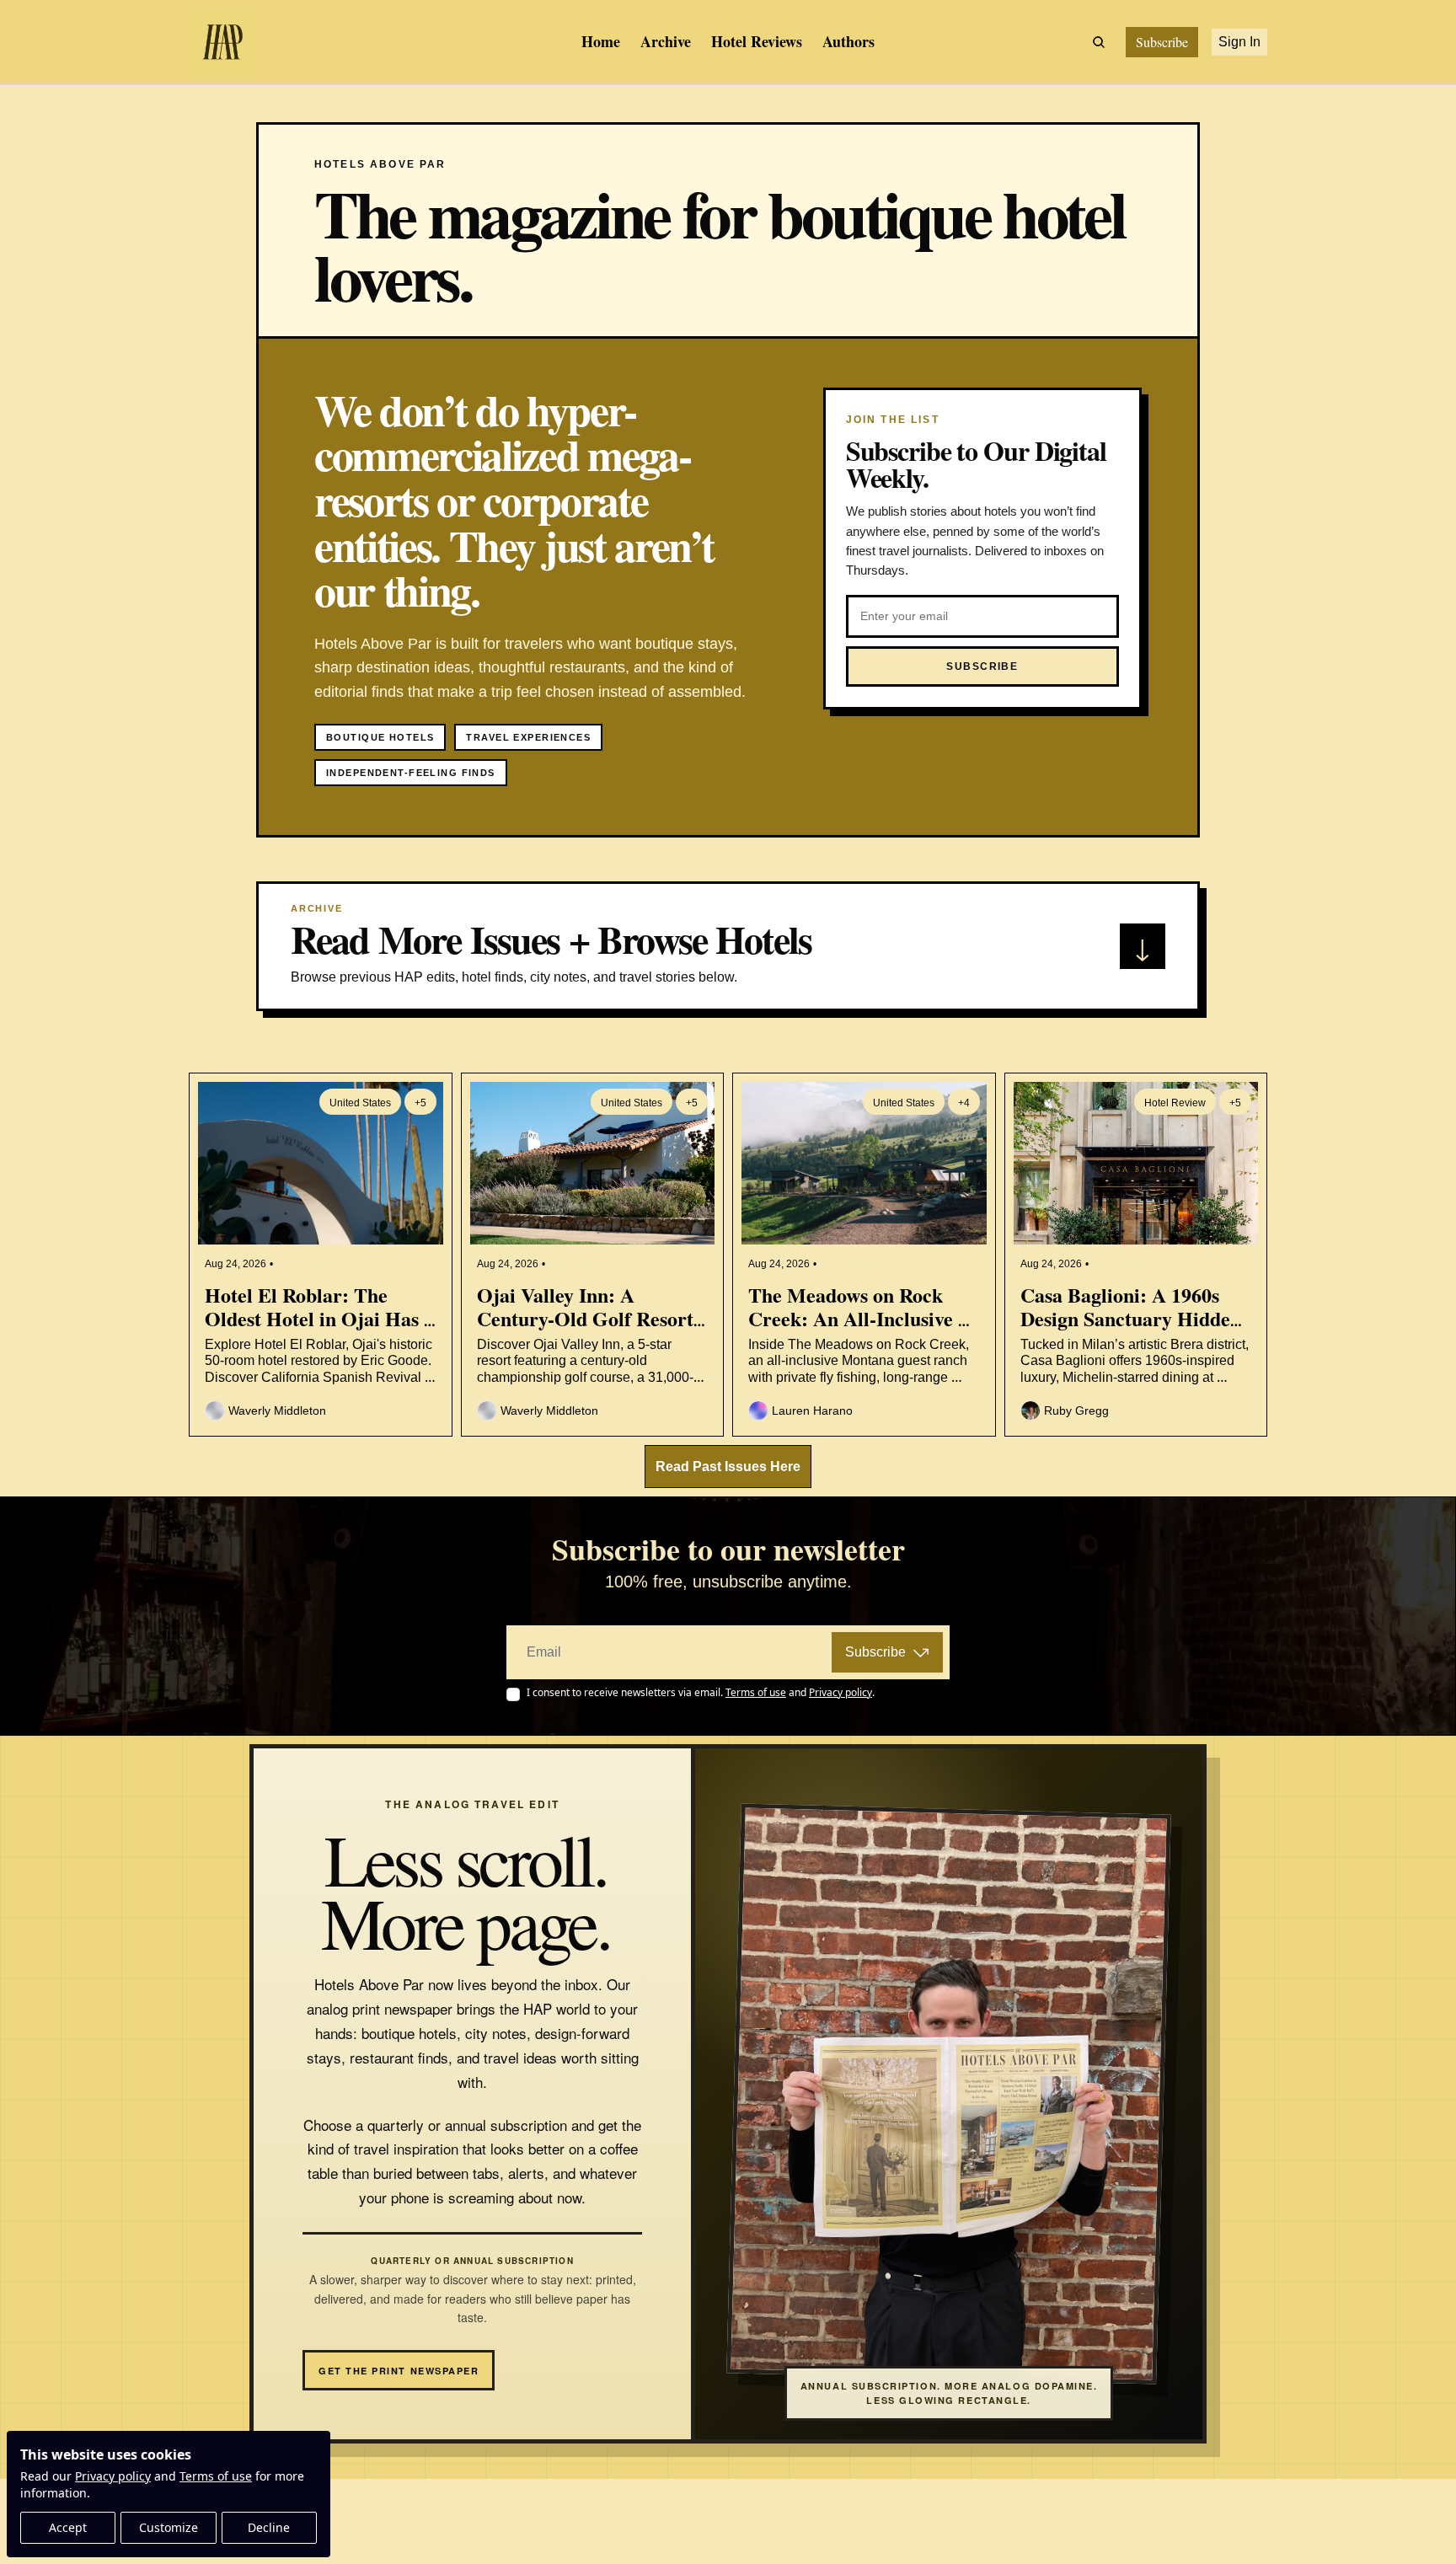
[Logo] (222, 42)
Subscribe (875, 1652)
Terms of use (216, 2476)
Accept (68, 2527)
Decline (269, 2527)
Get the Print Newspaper (399, 2371)
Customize (169, 2527)
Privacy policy (113, 2476)
